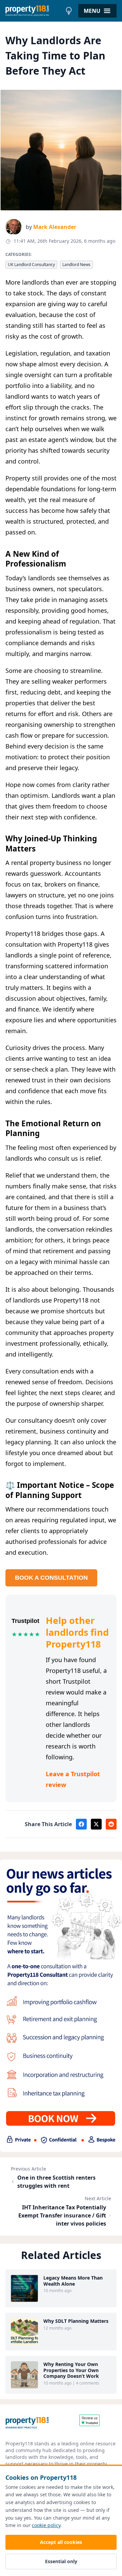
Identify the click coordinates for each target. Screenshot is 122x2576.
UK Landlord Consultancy (31, 265)
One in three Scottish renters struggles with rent (56, 2182)
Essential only (61, 2561)
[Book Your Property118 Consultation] (61, 2006)
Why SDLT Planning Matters (76, 2321)
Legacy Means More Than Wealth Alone (73, 2281)
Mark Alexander (55, 227)
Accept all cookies (61, 2542)
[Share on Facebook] (81, 1824)
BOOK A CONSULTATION (51, 1578)
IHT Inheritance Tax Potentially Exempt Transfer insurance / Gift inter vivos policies (62, 2215)
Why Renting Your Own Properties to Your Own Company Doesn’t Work (71, 2370)
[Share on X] (96, 1824)
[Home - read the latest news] (34, 11)
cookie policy (46, 2525)
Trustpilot (25, 1621)
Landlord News (76, 265)
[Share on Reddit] (111, 1824)
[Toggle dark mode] (69, 11)
